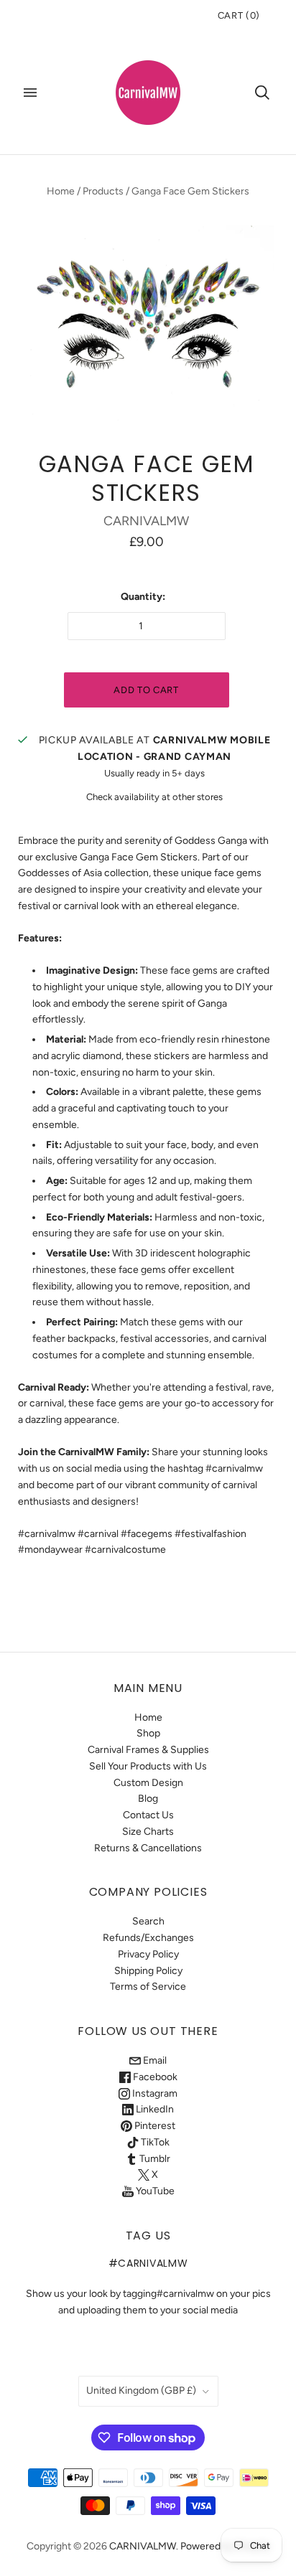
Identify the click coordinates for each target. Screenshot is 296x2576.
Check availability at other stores (154, 797)
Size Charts (148, 1832)
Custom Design (148, 1783)
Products (103, 191)
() (239, 15)
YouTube (154, 2191)
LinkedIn (154, 2109)
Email (154, 2060)
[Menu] (30, 93)
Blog (148, 1799)
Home (61, 191)
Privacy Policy (148, 1954)
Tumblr (154, 2159)
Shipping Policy (148, 1971)
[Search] (262, 93)
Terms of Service (148, 1987)
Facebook (154, 2077)
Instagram (154, 2093)
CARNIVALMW (146, 521)
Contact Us (148, 1815)
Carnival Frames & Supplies (148, 1750)
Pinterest (154, 2126)
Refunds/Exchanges (148, 1938)
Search (148, 1921)
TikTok (154, 2142)
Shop (148, 1733)
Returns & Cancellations (148, 1848)
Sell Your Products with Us (148, 1766)
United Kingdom (141, 2391)
